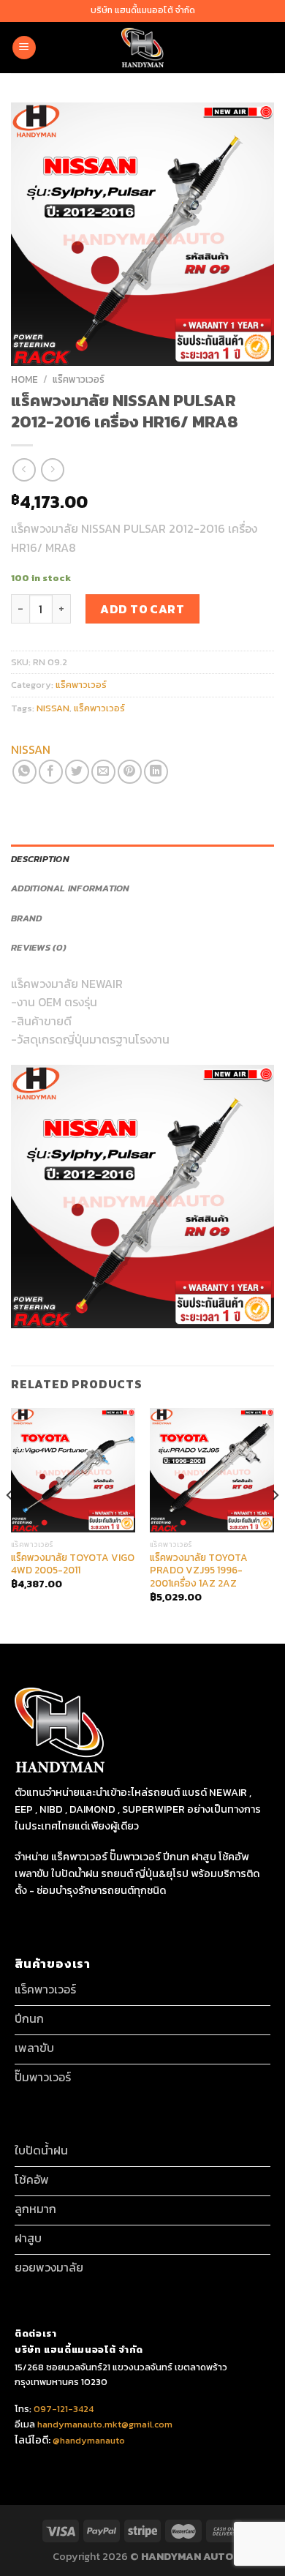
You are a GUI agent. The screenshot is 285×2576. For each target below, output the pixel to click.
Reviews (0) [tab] (39, 947)
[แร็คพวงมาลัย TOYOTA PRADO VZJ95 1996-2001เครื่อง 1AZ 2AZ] (212, 1470)
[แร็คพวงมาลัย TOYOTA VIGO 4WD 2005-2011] (73, 1470)
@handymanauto (89, 2440)
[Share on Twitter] (77, 772)
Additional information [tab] (71, 888)
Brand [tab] (26, 918)
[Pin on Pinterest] (130, 772)
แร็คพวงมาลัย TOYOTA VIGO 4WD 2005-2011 (73, 1564)
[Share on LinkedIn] (156, 772)
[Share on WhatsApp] (24, 772)
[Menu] (24, 48)
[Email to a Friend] (103, 772)
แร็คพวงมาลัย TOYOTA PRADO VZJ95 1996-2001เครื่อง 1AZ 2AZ (199, 1571)
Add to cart (142, 609)
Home (24, 379)
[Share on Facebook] (51, 772)
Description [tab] (40, 859)
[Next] (275, 1524)
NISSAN (53, 708)
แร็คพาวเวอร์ (79, 379)
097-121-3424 (62, 2409)
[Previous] (10, 1524)
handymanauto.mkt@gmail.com (105, 2424)
